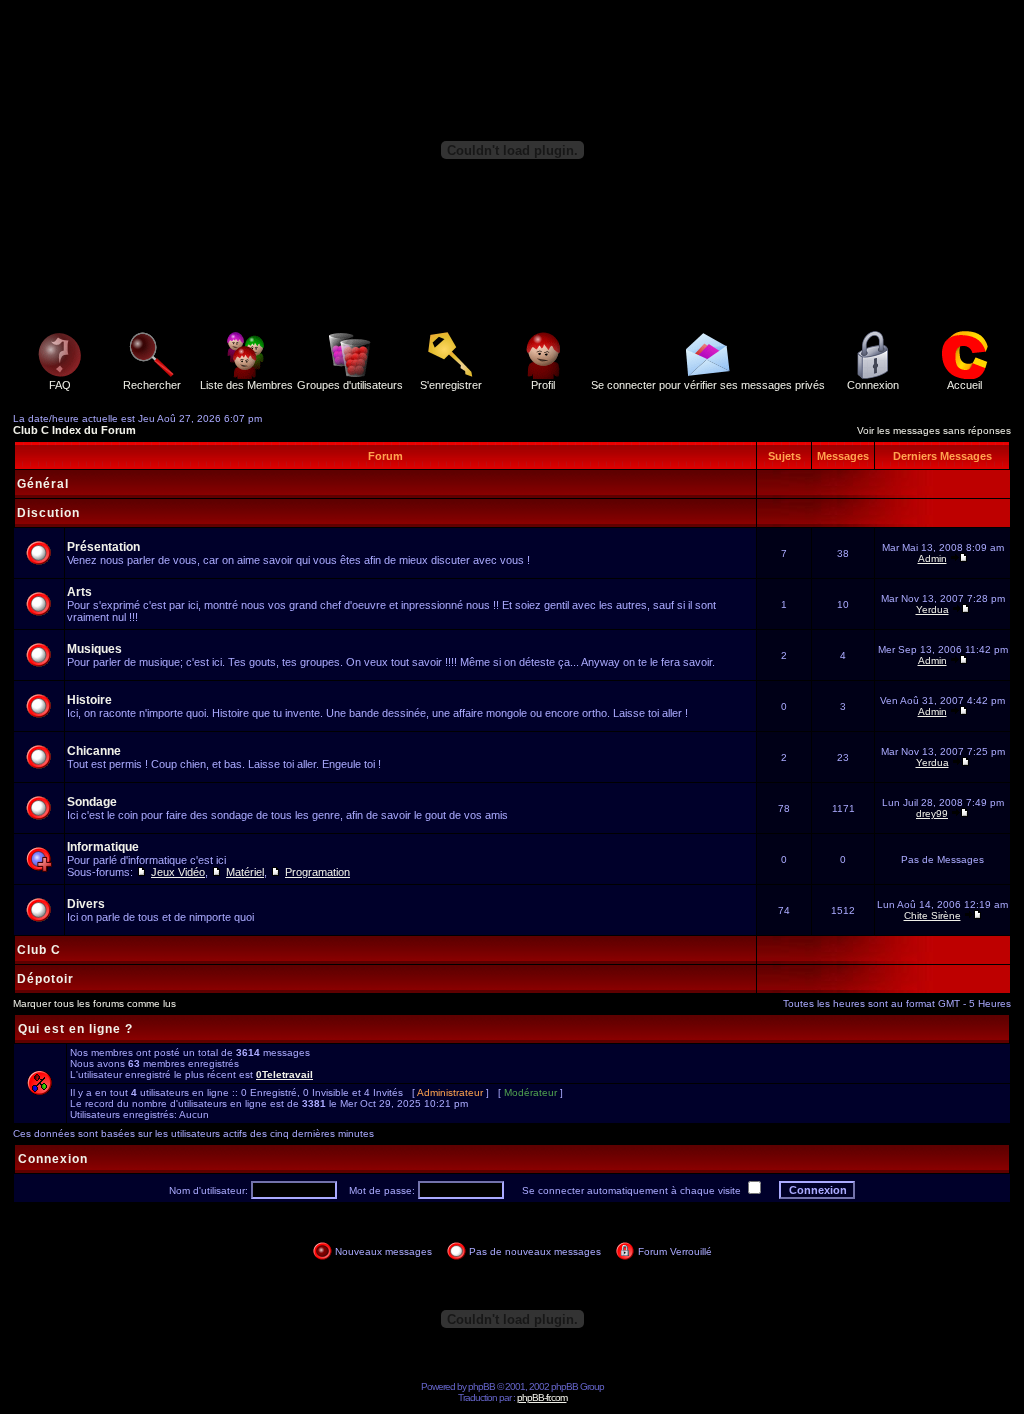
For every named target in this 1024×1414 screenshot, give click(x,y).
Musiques (94, 649)
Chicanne (94, 751)
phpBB (481, 1386)
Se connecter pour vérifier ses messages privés (708, 385)
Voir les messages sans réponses (934, 430)
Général (43, 484)
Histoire (89, 700)
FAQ (60, 385)
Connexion (873, 385)
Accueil (964, 385)
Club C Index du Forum (74, 430)
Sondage (92, 802)
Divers (86, 904)
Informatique (103, 847)
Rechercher (152, 385)
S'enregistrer (451, 385)
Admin (932, 558)
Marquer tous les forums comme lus (94, 1003)
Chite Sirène (932, 915)
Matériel (245, 872)
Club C (39, 950)
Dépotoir (45, 979)
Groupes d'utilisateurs (350, 385)
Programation (317, 872)
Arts (79, 592)
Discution (48, 513)
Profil (543, 385)
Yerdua (932, 609)
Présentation (103, 547)
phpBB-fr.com (542, 1397)
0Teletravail (284, 1074)
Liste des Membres (246, 385)
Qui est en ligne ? (75, 1029)
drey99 (932, 813)
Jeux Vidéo (178, 872)
